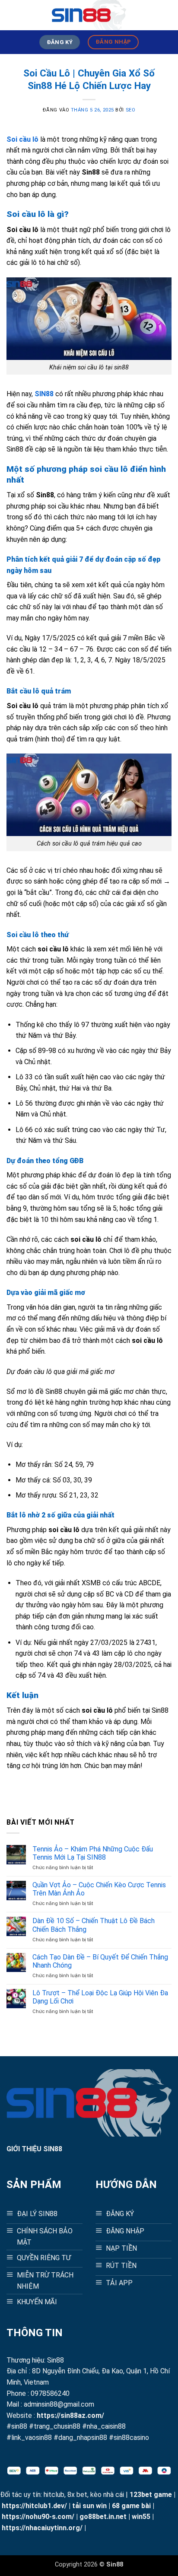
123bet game (151, 2495)
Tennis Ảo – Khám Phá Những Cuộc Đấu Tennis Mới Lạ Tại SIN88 (93, 1853)
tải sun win (89, 2506)
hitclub (54, 2495)
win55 (141, 2517)
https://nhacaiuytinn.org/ (42, 2528)
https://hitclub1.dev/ (34, 2506)
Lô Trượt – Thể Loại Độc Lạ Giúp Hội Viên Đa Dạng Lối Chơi (100, 1997)
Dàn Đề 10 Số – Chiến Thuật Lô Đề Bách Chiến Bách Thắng (94, 1925)
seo (131, 110)
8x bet (77, 2495)
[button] (12, 15)
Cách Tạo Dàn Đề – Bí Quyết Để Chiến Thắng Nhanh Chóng (100, 1961)
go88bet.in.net (103, 2517)
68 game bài (131, 2506)
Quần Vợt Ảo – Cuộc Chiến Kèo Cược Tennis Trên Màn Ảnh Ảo (99, 1889)
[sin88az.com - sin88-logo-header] (89, 15)
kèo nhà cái (107, 2495)
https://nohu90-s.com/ (38, 2517)
